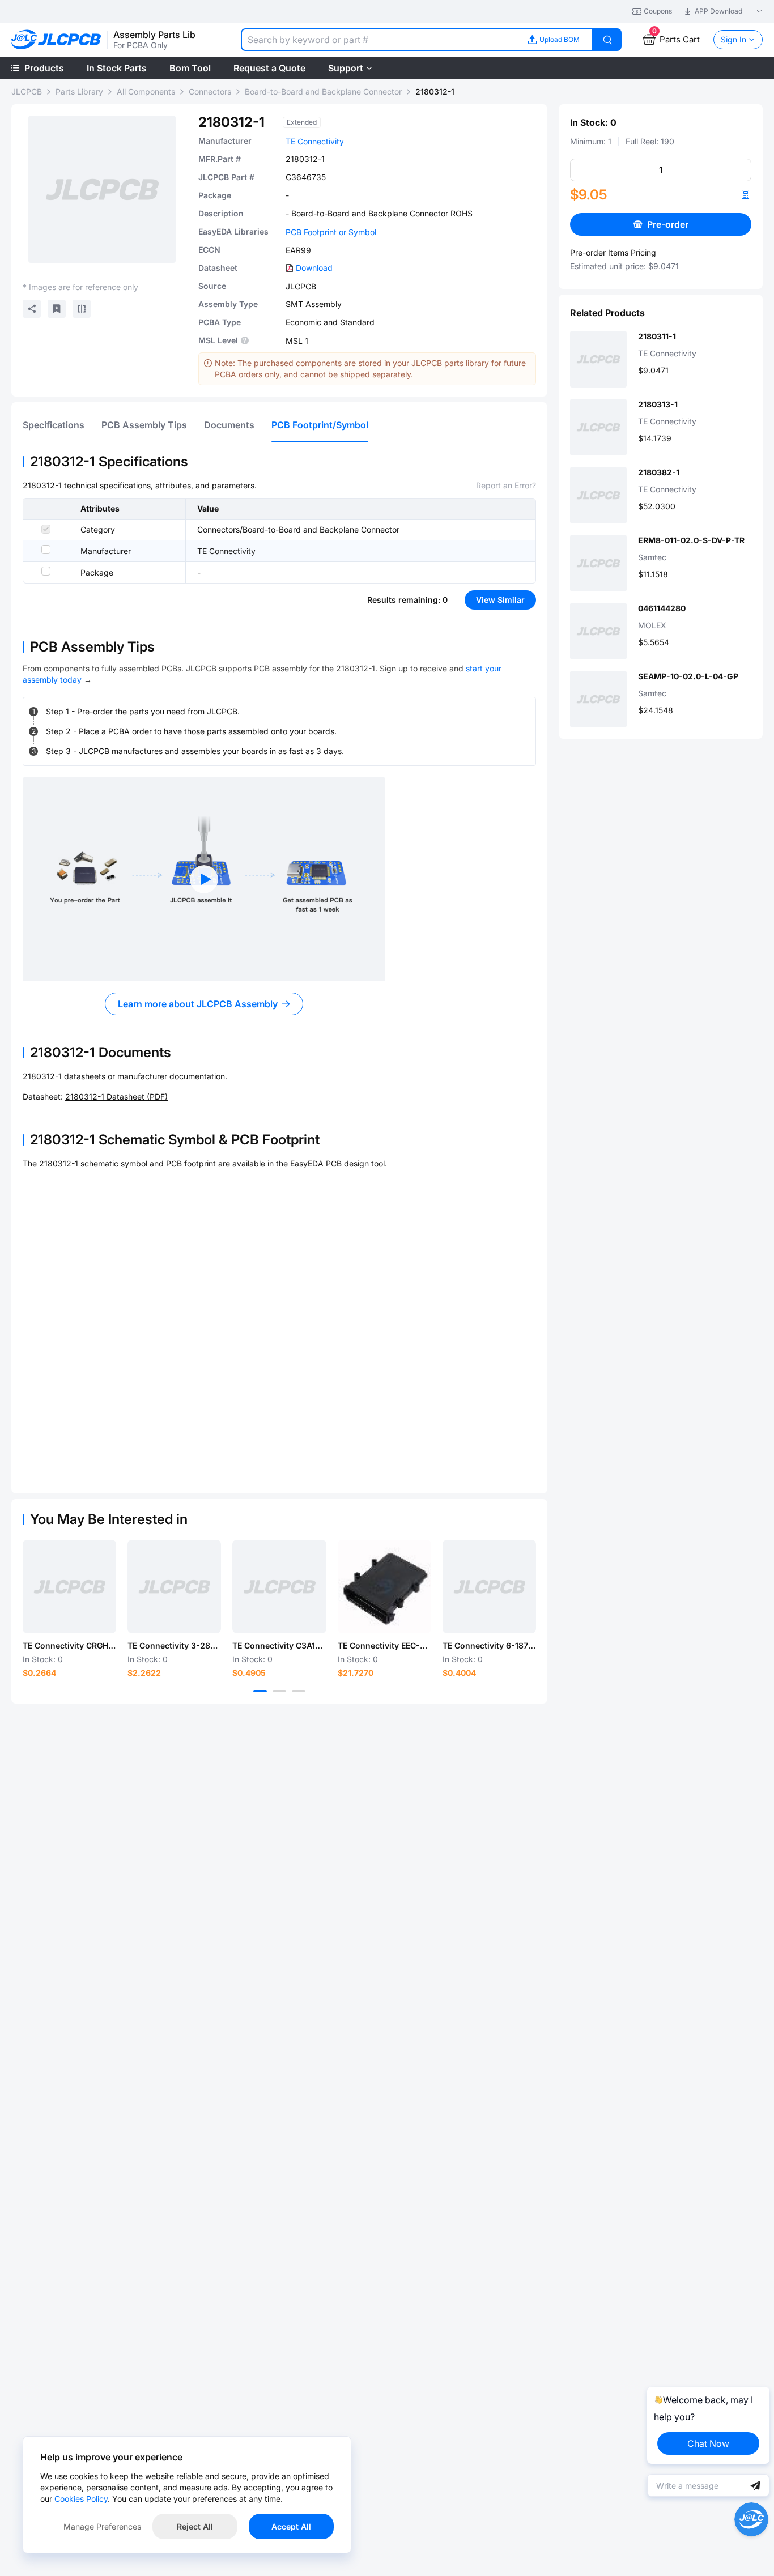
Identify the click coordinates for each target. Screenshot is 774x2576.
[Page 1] (260, 1691)
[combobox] (377, 40)
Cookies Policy (81, 2499)
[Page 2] (279, 1691)
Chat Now (708, 2443)
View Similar (500, 600)
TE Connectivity (315, 141)
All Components (146, 91)
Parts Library (79, 91)
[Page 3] (299, 1691)
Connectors (210, 91)
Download (314, 268)
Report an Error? (506, 485)
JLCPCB (27, 91)
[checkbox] (46, 529)
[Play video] (204, 879)
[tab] (54, 425)
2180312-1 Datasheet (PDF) (116, 1097)
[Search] (607, 40)
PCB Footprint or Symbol (331, 232)
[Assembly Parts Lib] (56, 40)
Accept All (291, 2526)
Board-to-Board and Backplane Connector (323, 91)
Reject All (195, 2526)
